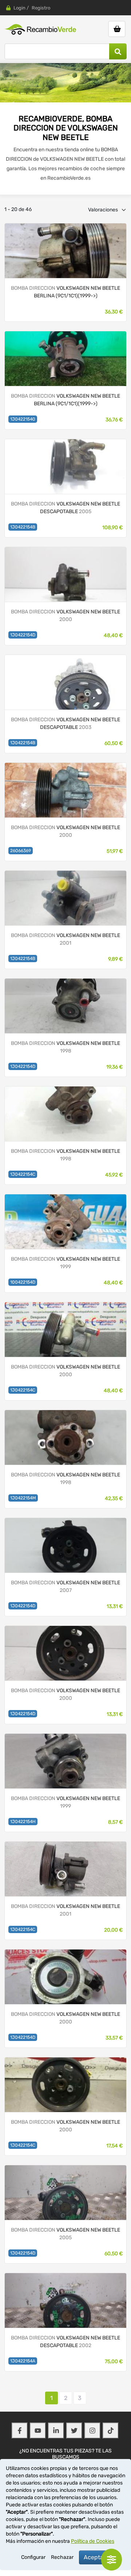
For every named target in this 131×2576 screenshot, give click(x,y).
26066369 (21, 851)
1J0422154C (23, 1174)
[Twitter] (74, 2431)
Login (19, 8)
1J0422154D (23, 635)
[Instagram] (92, 2431)
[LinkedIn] (56, 2431)
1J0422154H (23, 1822)
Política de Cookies (93, 2541)
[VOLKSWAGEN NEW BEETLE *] (65, 358)
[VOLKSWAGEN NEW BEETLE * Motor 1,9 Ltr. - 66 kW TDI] (65, 250)
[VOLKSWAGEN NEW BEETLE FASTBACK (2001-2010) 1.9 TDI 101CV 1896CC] (65, 1005)
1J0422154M (23, 1498)
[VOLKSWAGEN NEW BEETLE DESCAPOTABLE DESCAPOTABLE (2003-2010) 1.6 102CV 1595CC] (65, 466)
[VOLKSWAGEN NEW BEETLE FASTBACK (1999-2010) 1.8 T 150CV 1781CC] (65, 790)
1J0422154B (23, 527)
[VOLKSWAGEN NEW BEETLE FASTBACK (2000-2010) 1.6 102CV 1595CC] (65, 897)
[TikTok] (111, 2431)
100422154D (23, 1282)
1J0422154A (23, 2361)
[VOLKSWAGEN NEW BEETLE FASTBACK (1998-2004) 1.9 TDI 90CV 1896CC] (65, 574)
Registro (41, 8)
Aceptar (95, 2557)
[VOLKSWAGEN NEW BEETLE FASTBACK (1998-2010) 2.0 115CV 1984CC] (65, 1329)
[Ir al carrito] (117, 29)
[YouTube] (38, 2431)
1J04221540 (23, 419)
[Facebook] (20, 2431)
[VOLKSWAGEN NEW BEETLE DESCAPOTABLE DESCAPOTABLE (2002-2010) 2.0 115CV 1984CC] (65, 682)
